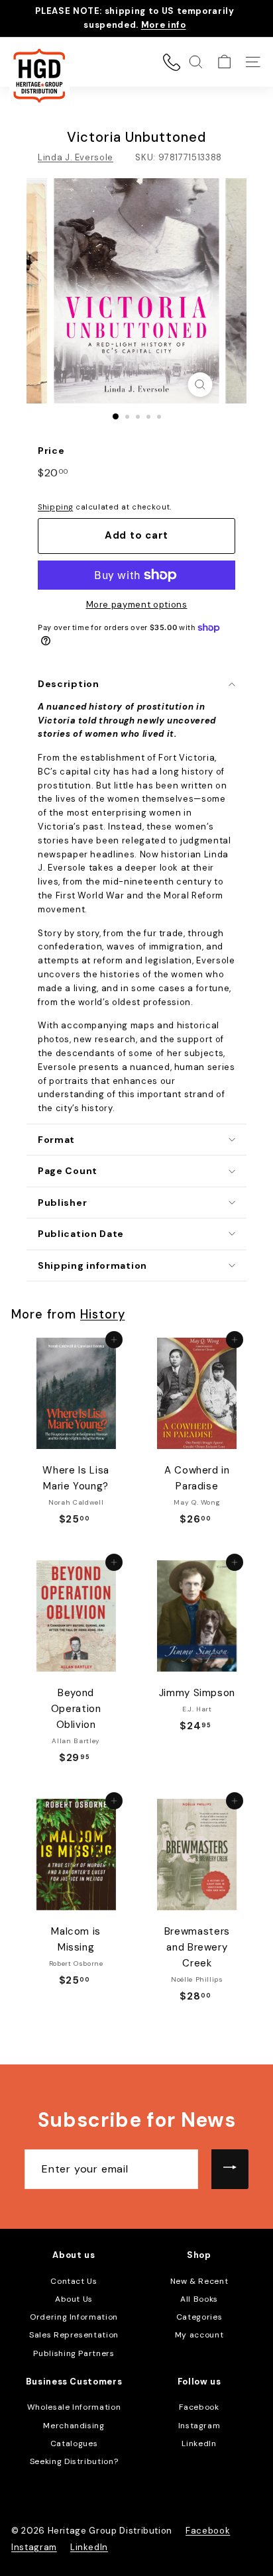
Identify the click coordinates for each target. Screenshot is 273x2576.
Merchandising (74, 2426)
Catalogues (74, 2443)
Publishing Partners (74, 2353)
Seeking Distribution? (74, 2461)
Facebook (199, 2407)
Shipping (55, 507)
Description (69, 684)
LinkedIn (199, 2443)
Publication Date (81, 1234)
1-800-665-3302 (172, 62)
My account (199, 2335)
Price (51, 451)
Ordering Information (74, 2317)
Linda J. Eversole (76, 157)
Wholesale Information (74, 2407)
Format (56, 1140)
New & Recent (199, 2281)
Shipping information (92, 1265)
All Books (199, 2299)
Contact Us (74, 2281)
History (102, 1315)
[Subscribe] (230, 2169)
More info (164, 25)
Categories (199, 2317)
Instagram (199, 2426)
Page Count (68, 1171)
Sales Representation (74, 2335)
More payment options (137, 605)
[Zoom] (200, 385)
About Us (74, 2299)
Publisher (62, 1203)
